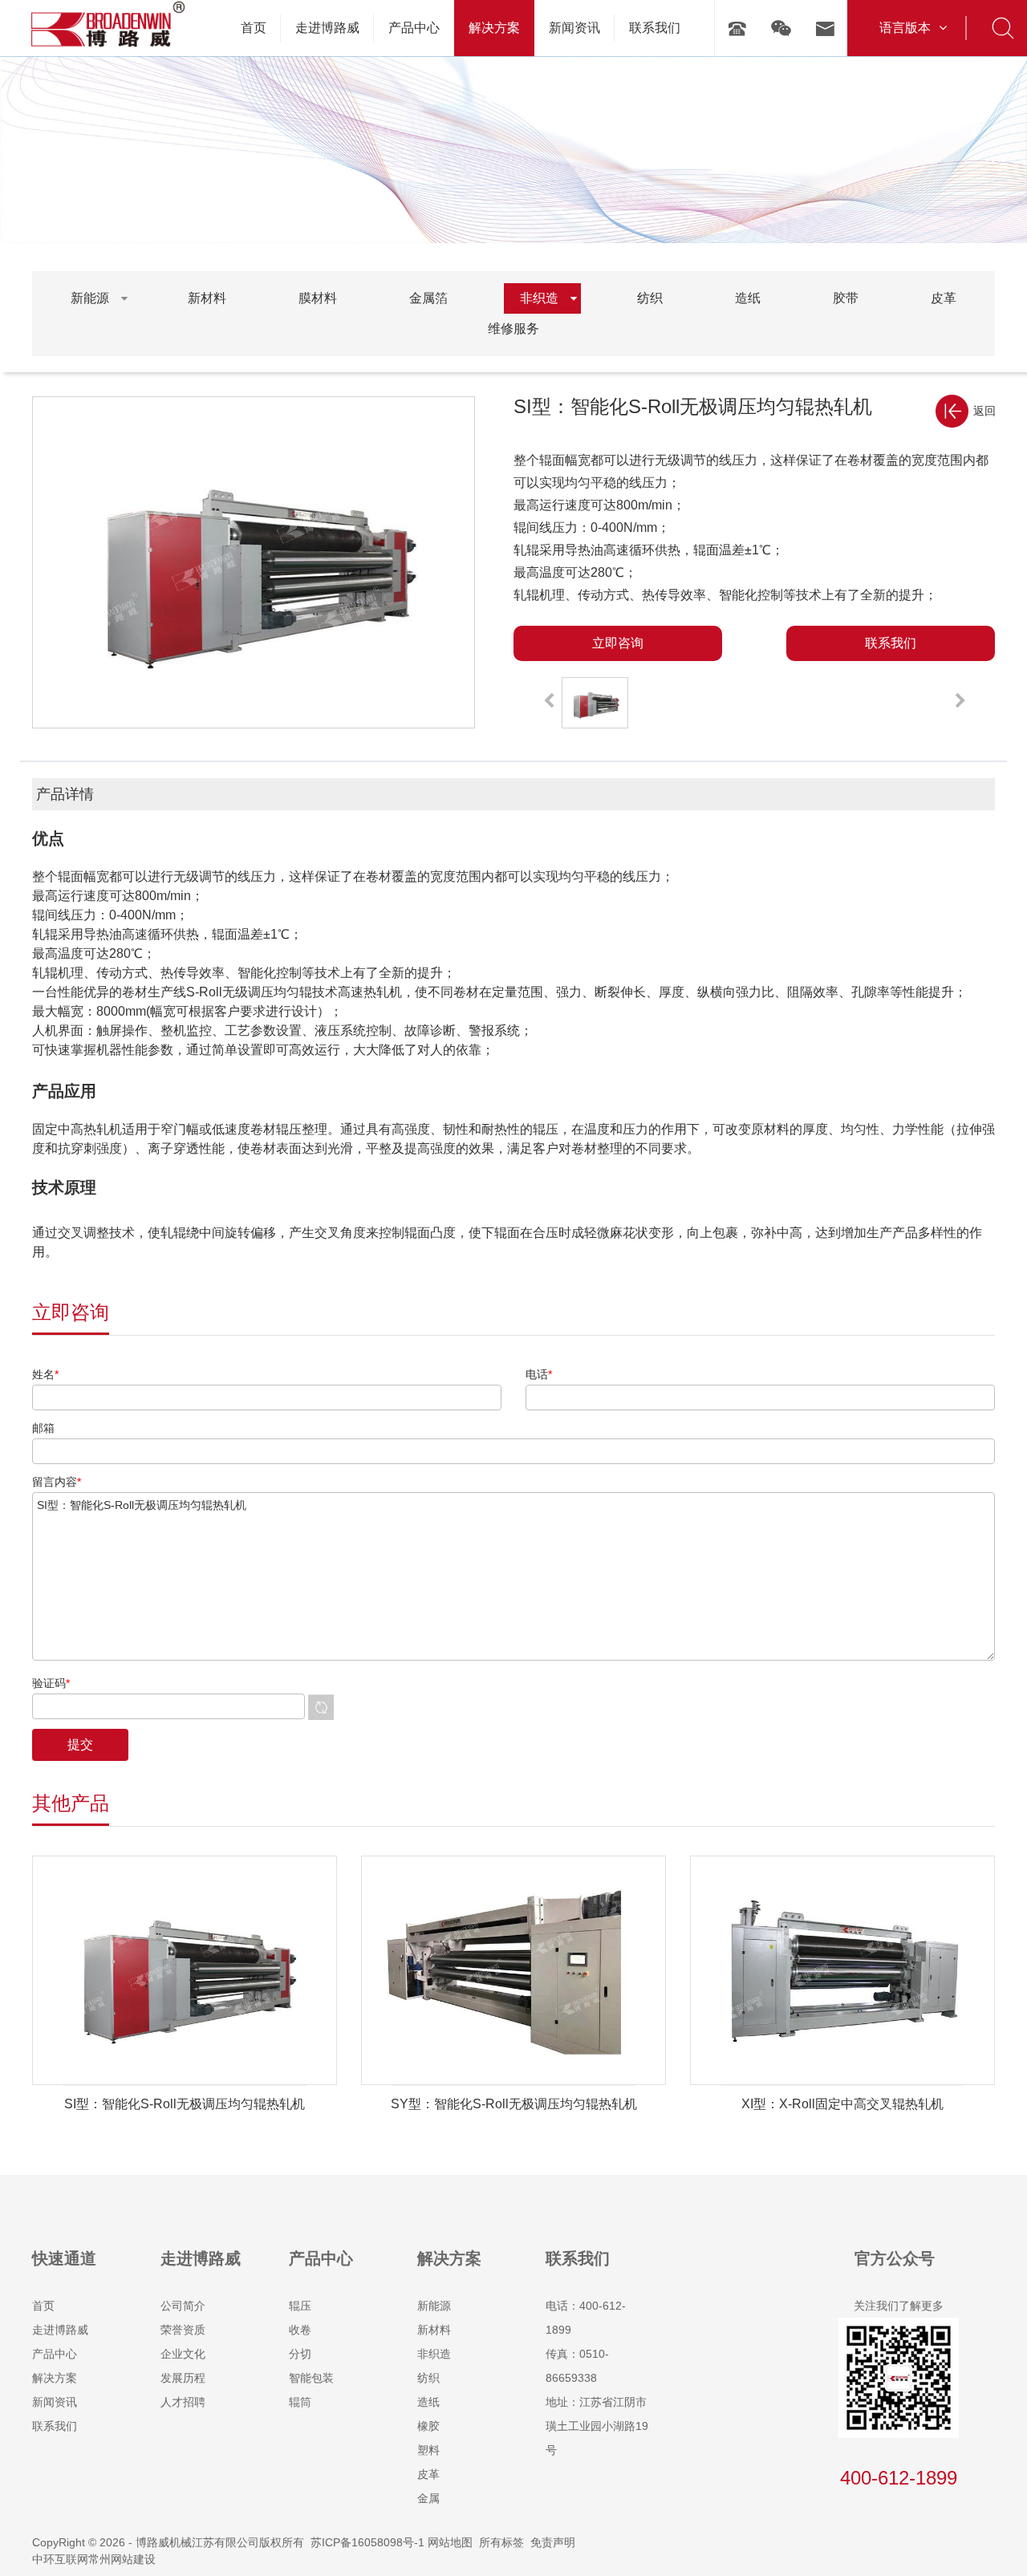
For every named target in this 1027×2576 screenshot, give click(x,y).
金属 (428, 2498)
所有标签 (501, 2542)
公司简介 (183, 2306)
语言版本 (905, 28)
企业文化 (183, 2354)
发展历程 (183, 2378)
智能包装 (311, 2378)
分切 (300, 2354)
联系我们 (55, 2426)
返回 (984, 411)
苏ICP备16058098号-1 (367, 2542)
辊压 (300, 2306)
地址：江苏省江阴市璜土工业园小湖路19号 (597, 2426)
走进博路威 (60, 2330)
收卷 (300, 2330)
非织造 (434, 2354)
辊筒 (300, 2402)
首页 (43, 2306)
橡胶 (428, 2426)
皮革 (428, 2474)
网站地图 (450, 2542)
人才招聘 (183, 2402)
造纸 (428, 2402)
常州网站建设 (122, 2559)
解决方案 (55, 2378)
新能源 (434, 2306)
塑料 (428, 2450)
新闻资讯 (55, 2402)
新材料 (434, 2330)
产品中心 (55, 2354)
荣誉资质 (183, 2330)
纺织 (428, 2378)
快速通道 (64, 2258)
